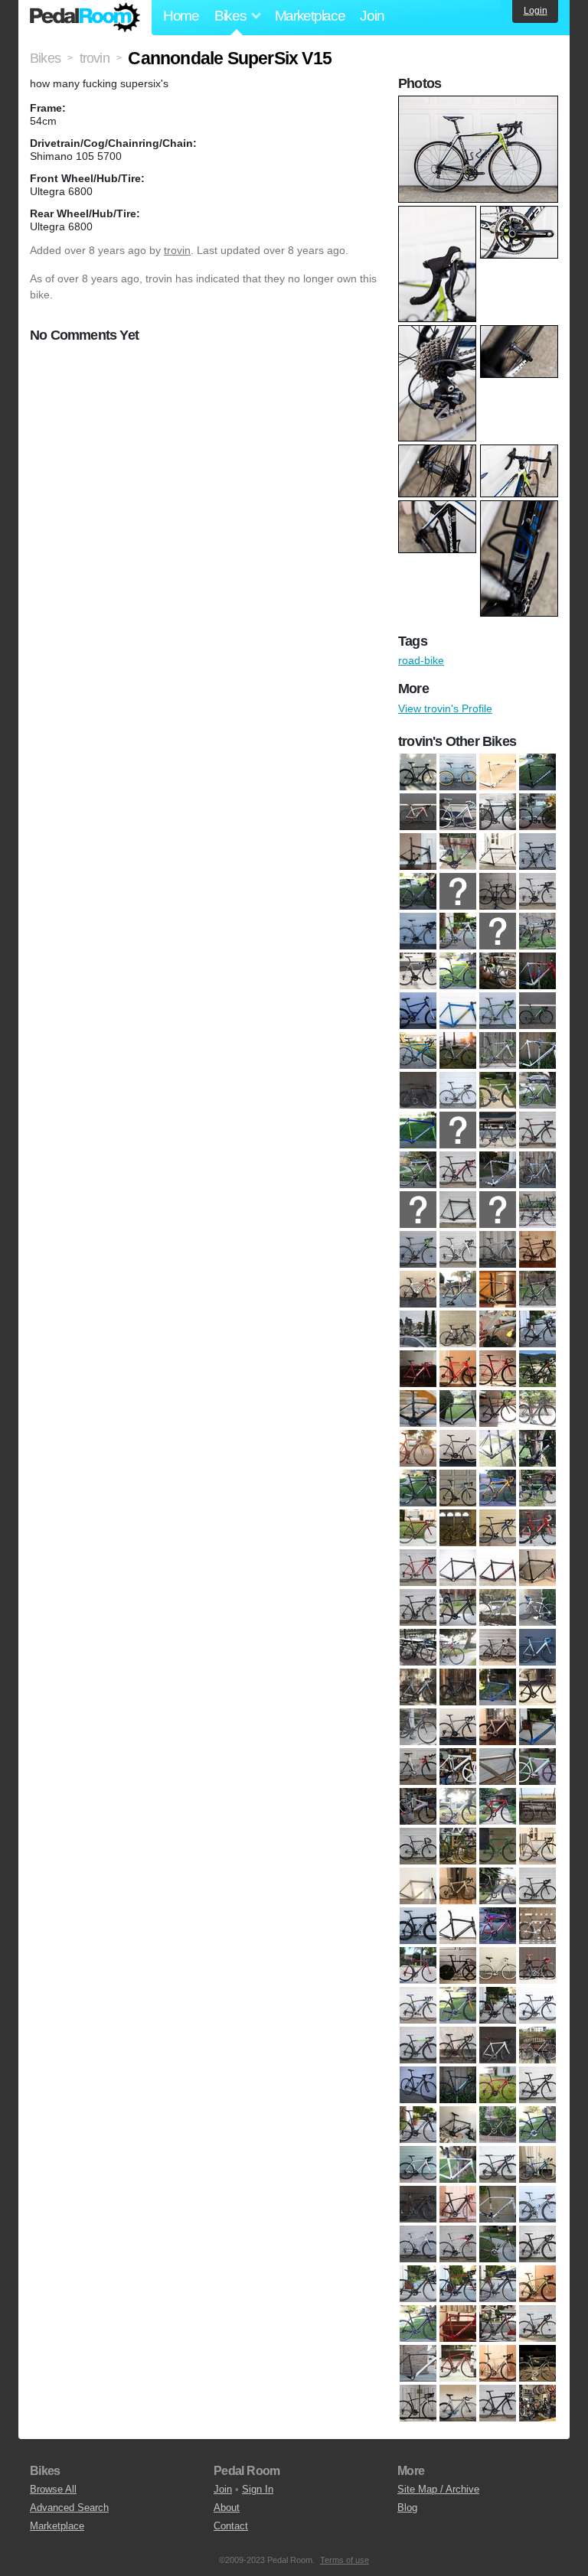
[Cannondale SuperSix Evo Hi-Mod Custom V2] (418, 1050)
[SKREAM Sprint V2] (458, 2085)
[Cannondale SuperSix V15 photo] (480, 103)
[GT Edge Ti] (458, 1727)
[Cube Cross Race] (537, 1488)
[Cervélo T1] (418, 1369)
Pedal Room (85, 18)
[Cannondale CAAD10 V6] (498, 931)
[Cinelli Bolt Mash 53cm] (418, 1448)
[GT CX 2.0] (418, 1727)
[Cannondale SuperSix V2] (498, 1210)
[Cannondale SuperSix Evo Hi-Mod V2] (498, 1050)
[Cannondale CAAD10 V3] (537, 891)
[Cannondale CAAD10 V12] (458, 891)
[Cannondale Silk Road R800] (458, 1011)
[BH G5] (418, 812)
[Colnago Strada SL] (498, 1488)
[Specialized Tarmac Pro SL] (458, 2324)
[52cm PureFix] (418, 772)
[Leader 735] (418, 1806)
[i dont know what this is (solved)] (498, 1727)
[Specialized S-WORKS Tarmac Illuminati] (498, 2204)
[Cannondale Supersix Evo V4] (418, 1170)
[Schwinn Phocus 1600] (458, 2045)
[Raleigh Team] (458, 2005)
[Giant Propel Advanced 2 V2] (418, 1687)
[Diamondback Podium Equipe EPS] (537, 1528)
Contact (231, 2526)
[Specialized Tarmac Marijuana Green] (537, 2284)
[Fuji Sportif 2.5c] (458, 1647)
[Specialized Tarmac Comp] (418, 2284)
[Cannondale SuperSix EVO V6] (498, 1170)
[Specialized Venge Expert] (458, 2363)
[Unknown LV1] (458, 2403)
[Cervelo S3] (418, 1329)
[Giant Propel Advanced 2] (537, 1647)
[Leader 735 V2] (458, 1806)
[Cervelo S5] (458, 1329)
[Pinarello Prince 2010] (418, 1965)
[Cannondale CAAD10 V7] (537, 931)
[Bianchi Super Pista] (498, 812)
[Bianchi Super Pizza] (537, 812)
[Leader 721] (458, 1767)
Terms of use (345, 2560)
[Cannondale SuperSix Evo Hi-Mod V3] (537, 1050)
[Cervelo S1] (418, 1289)
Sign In (258, 2489)
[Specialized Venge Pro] (498, 2363)
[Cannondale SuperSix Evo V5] (458, 1170)
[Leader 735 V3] (498, 1806)
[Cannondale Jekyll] (418, 1011)
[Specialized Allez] (498, 2085)
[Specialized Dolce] (537, 2164)
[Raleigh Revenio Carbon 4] (418, 2005)
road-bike (421, 660)
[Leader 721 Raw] (498, 1767)
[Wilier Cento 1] (498, 2403)
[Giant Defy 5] (498, 1647)
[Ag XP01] (498, 772)
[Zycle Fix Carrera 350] (537, 2403)
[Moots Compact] (418, 1886)
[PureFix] (498, 1965)
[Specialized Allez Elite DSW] (458, 2125)
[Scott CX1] (418, 2085)
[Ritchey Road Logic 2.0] (537, 2005)
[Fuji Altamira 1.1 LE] (458, 1607)
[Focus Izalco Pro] (537, 1568)
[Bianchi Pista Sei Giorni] (458, 812)
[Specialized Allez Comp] (537, 2085)
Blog (407, 2508)
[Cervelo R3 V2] (537, 1249)
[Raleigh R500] (537, 1965)
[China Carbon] (418, 1408)
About (227, 2508)
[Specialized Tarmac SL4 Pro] (498, 2324)
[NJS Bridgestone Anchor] (498, 1886)
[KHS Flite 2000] (418, 1767)
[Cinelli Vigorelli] (537, 1448)
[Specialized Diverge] (498, 2164)
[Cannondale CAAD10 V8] (418, 971)
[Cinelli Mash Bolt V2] (458, 1448)
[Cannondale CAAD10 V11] (418, 891)
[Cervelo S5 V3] (537, 1329)
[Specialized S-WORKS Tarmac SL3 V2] (418, 2244)
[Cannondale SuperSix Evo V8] (418, 1210)
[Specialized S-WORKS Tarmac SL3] (537, 2204)
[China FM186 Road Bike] (498, 1408)
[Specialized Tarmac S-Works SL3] (418, 2363)
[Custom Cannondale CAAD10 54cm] (418, 1528)
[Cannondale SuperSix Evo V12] (537, 1090)
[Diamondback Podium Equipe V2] (418, 1568)
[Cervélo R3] (498, 1249)
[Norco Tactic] (537, 1886)
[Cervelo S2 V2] (498, 1289)
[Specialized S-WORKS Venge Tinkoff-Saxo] (537, 2244)
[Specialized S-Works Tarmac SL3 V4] (498, 2244)
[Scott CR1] (537, 2045)
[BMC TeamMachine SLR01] (418, 852)
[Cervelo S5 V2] (498, 1329)
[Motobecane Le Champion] (458, 1886)
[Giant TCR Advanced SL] (537, 1687)
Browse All (53, 2489)
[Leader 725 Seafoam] (537, 1767)
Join (372, 16)
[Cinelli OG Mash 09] (498, 1448)
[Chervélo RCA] (537, 1369)
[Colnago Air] (458, 1488)
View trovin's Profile (445, 708)
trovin (177, 250)
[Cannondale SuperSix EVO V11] (498, 1090)
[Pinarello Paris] (498, 1926)
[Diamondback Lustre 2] (458, 1528)
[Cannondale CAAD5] (498, 971)
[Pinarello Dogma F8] (458, 1926)
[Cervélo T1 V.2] (498, 1369)
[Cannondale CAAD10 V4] (418, 931)
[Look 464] (418, 1846)
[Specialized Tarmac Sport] (537, 2324)
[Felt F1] (458, 1568)
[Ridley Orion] (498, 2005)
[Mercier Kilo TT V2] (498, 1846)
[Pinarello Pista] (537, 1926)
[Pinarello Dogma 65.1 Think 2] (418, 1926)
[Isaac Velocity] (537, 1727)
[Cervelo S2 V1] (458, 1289)
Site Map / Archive (438, 2489)
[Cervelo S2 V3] (537, 1289)
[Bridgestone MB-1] (498, 852)
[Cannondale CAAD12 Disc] (458, 971)
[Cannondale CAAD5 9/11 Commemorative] (537, 971)
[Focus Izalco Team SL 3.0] (418, 1607)
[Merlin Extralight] (537, 1846)
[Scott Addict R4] (498, 2045)
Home (181, 16)
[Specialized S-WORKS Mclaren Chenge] (458, 2204)
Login (536, 11)
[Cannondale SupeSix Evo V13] (537, 1210)
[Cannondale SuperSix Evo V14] (458, 1130)
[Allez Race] (537, 772)
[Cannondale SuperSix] (498, 1011)
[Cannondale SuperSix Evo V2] (498, 1130)
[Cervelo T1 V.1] (458, 1369)
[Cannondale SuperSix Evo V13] (418, 1130)
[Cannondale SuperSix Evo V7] (537, 1170)
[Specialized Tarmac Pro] (418, 2324)
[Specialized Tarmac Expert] (458, 2284)
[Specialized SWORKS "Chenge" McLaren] (418, 2204)
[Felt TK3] (498, 1568)
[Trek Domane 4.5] (418, 2403)
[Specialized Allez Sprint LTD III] (458, 2164)
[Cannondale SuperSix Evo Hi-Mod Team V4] (458, 1050)
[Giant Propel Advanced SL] (498, 1687)
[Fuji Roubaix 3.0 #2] (418, 1647)
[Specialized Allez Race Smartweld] (537, 2125)
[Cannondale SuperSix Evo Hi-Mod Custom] (537, 1011)
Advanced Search (69, 2508)
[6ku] (458, 772)
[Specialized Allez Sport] (418, 2164)
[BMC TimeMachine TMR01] (458, 852)
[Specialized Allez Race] (498, 2125)
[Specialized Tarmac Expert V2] (498, 2284)
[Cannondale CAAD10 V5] (458, 931)
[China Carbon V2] (458, 1408)
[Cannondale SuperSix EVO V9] (458, 1210)
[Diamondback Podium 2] (498, 1528)
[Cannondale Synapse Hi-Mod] (418, 1249)
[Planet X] (458, 1965)
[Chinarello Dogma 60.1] (537, 1408)
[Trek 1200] (537, 2363)
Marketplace (310, 16)
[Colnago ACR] (418, 1488)
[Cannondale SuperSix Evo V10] (458, 1090)
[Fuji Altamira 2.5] (498, 1607)
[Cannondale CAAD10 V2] (498, 891)
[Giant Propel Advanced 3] (458, 1687)
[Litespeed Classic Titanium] (537, 1806)
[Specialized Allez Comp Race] (418, 2125)
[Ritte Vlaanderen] (418, 2045)
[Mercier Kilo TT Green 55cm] (458, 1846)
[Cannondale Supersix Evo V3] (537, 1130)
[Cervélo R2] (458, 1249)
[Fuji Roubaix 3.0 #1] (537, 1607)
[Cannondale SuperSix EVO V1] (418, 1090)
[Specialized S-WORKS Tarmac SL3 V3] (458, 2244)
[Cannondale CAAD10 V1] (537, 852)
